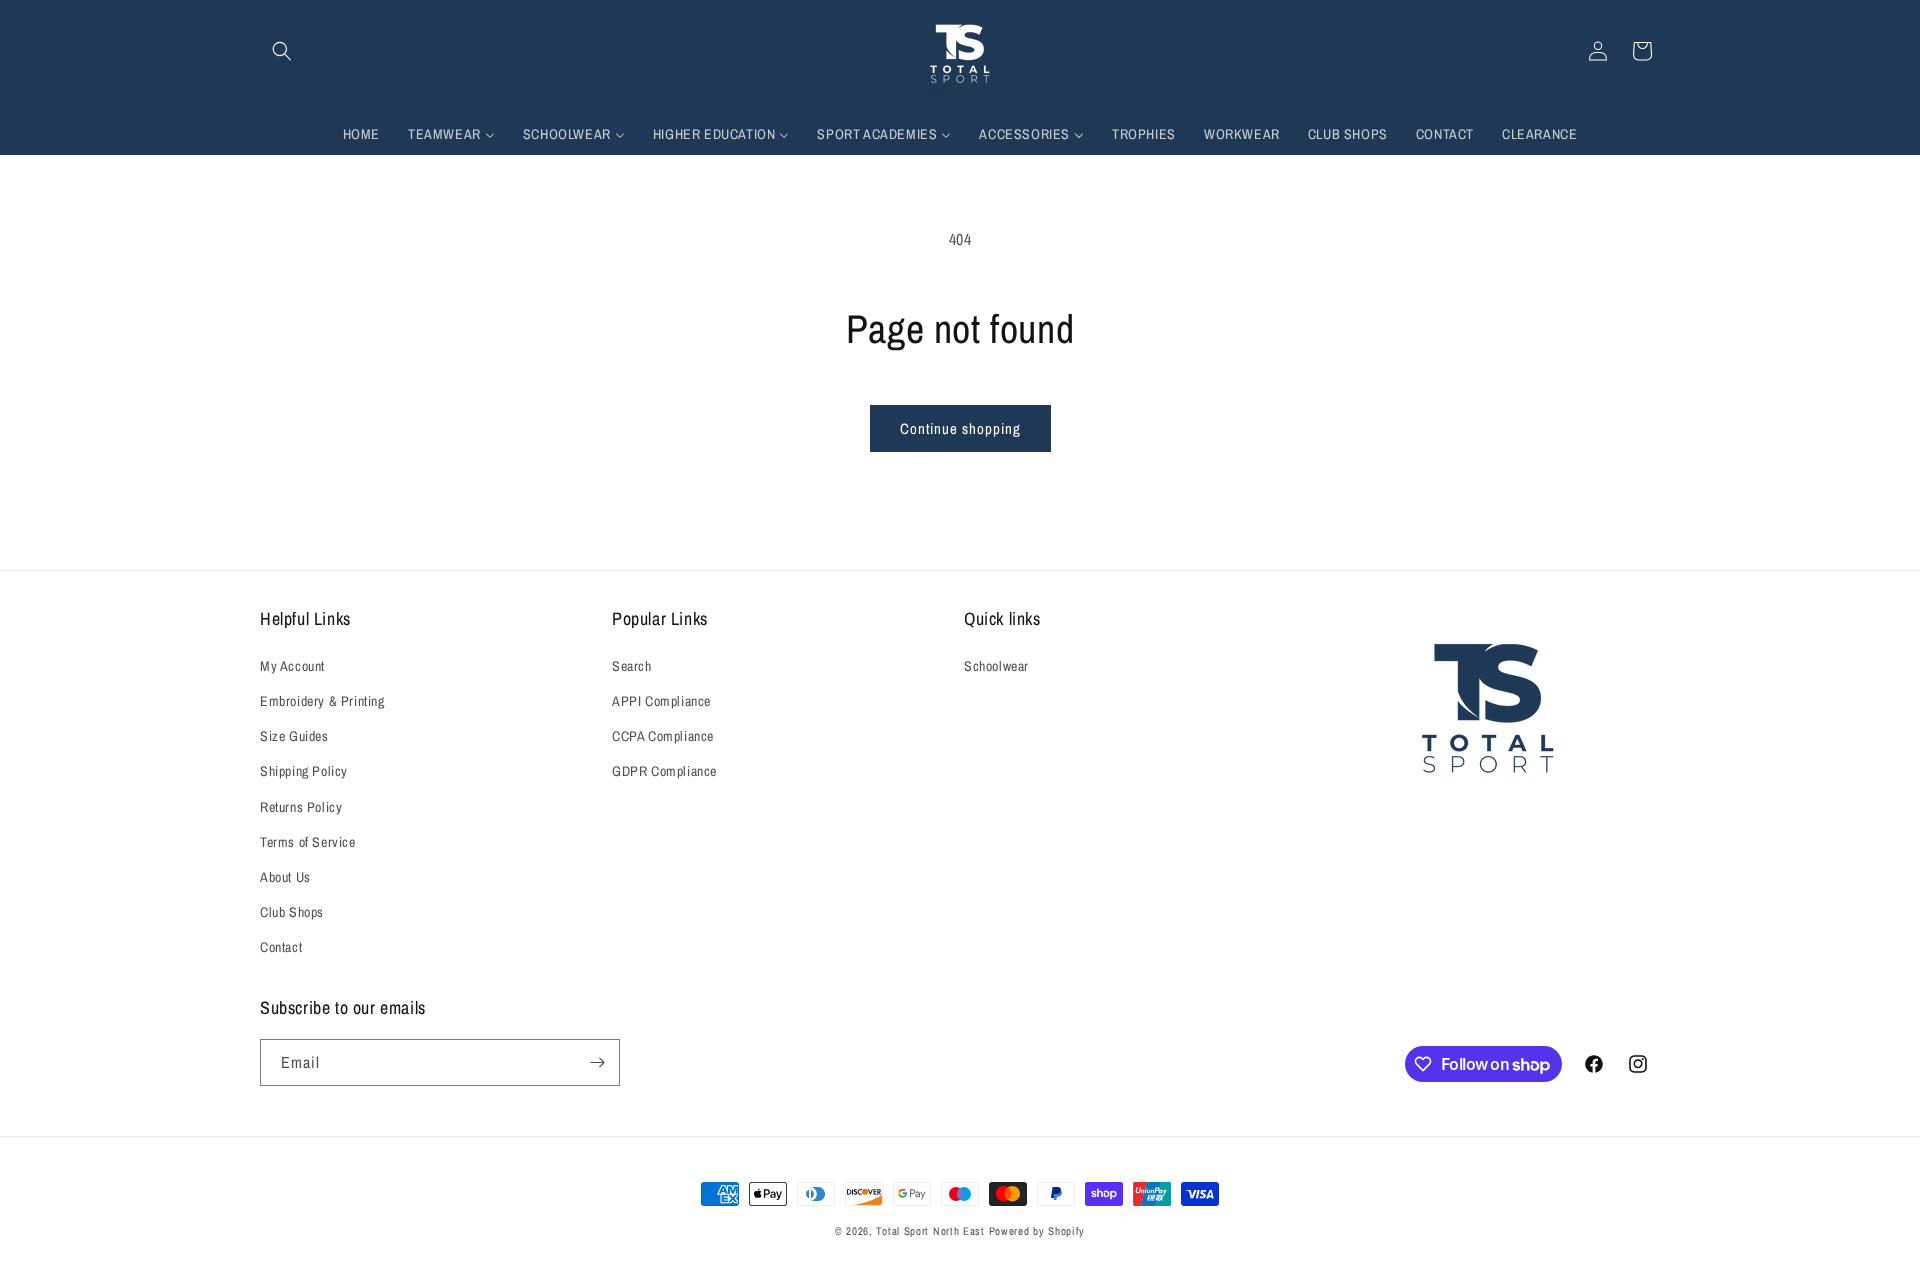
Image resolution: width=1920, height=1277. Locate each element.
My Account (292, 666)
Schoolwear (996, 666)
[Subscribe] (597, 1062)
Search (632, 666)
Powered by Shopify (1037, 1231)
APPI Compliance (661, 701)
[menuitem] (361, 134)
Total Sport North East (930, 1231)
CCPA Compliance (663, 736)
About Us (285, 877)
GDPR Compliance (664, 771)
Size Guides (294, 736)
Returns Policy (301, 807)
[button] (282, 51)
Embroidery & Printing (322, 701)
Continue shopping (960, 428)
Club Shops (292, 912)
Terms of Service (308, 842)
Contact (281, 947)
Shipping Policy (304, 771)
